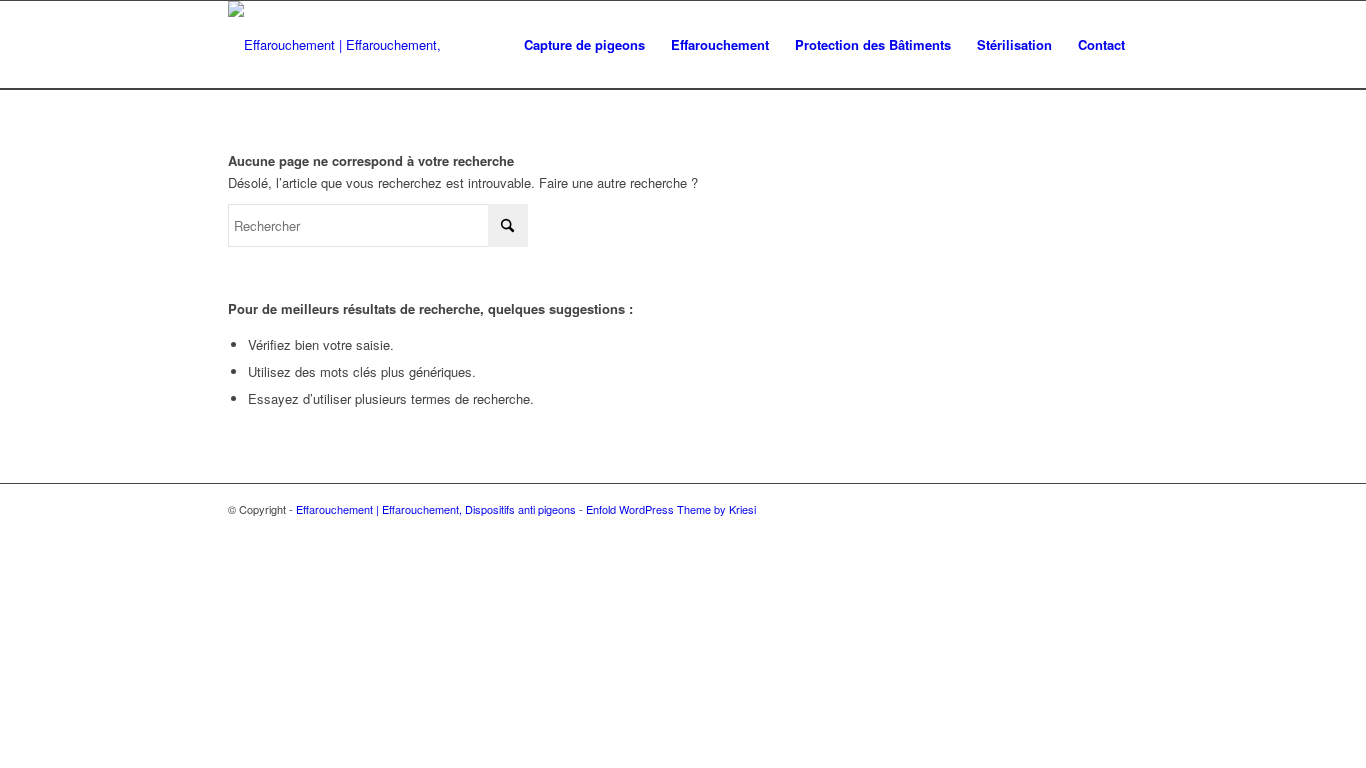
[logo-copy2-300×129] (360, 45)
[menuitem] (584, 45)
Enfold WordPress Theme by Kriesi (671, 509)
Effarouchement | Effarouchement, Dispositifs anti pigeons (436, 509)
